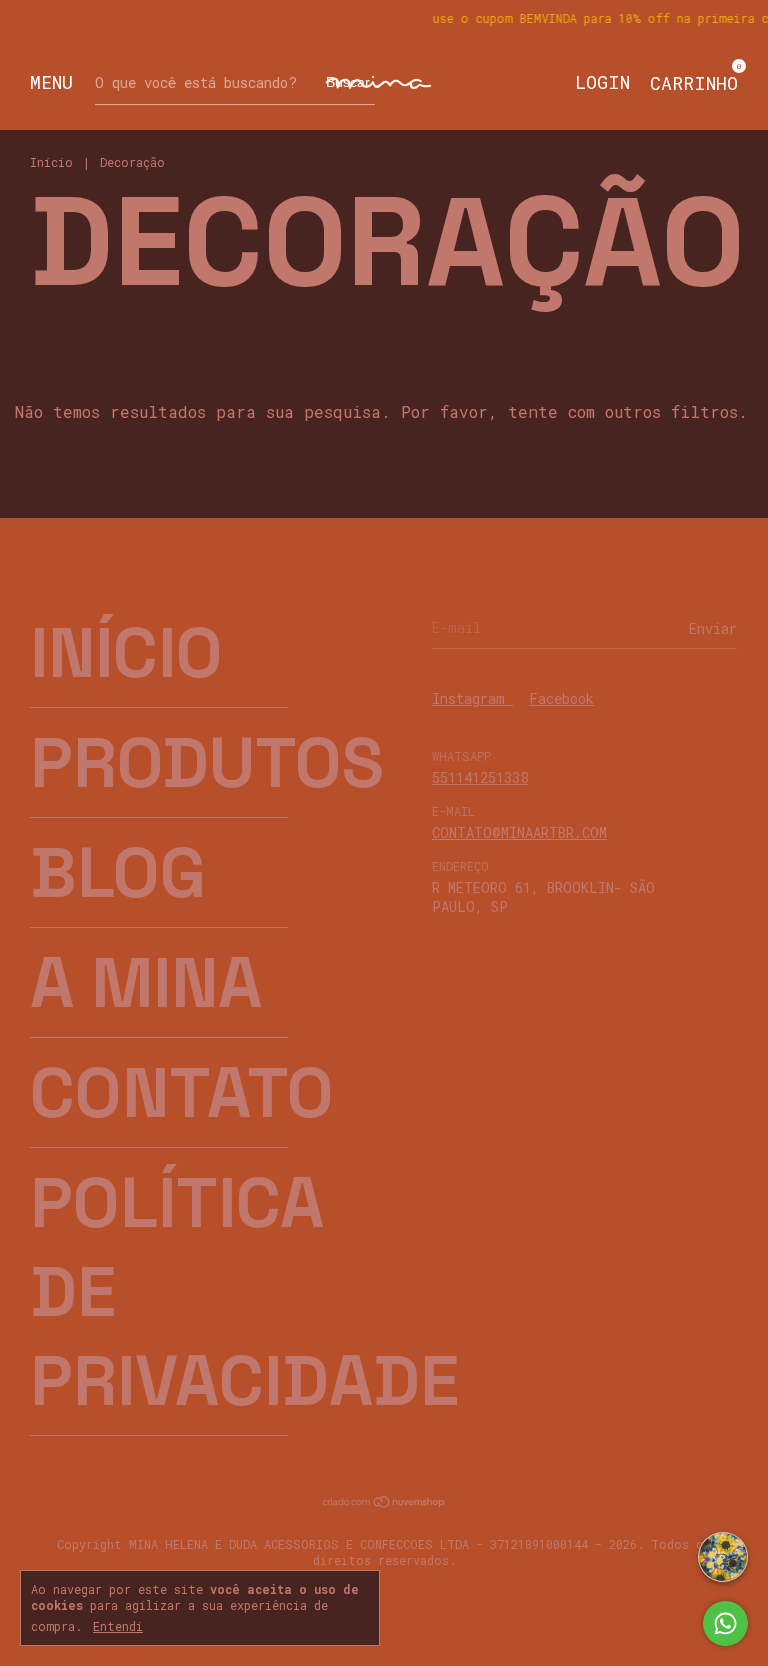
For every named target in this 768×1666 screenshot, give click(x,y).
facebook (561, 698)
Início (51, 162)
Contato (182, 1092)
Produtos (207, 762)
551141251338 (480, 777)
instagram (472, 698)
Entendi (118, 1626)
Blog (118, 872)
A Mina (146, 982)
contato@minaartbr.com (519, 832)
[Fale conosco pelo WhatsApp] (725, 1623)
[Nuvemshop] (384, 1503)
